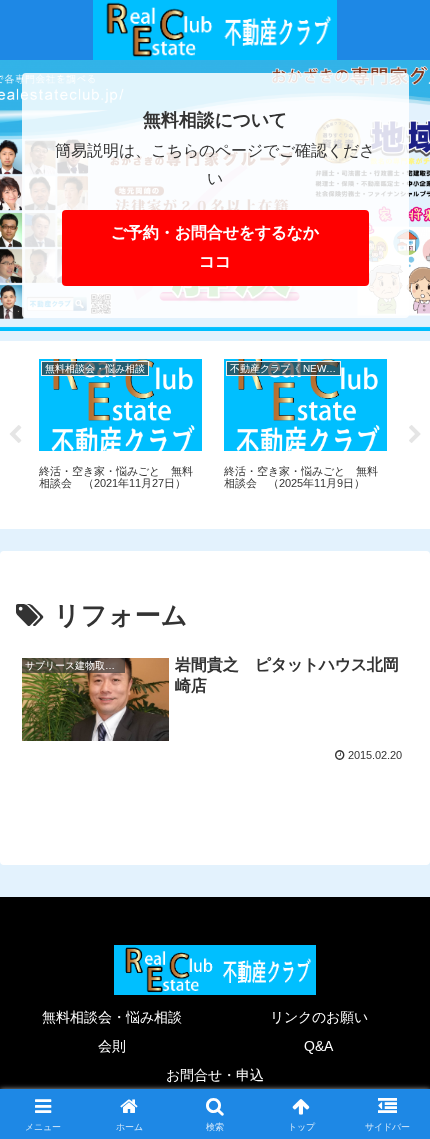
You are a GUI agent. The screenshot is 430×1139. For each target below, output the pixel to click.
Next (415, 435)
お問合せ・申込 (215, 1075)
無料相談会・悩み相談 (112, 1017)
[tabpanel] (120, 432)
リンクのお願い (319, 1017)
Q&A (318, 1046)
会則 (112, 1046)
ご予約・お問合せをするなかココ (215, 247)
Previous (15, 435)
